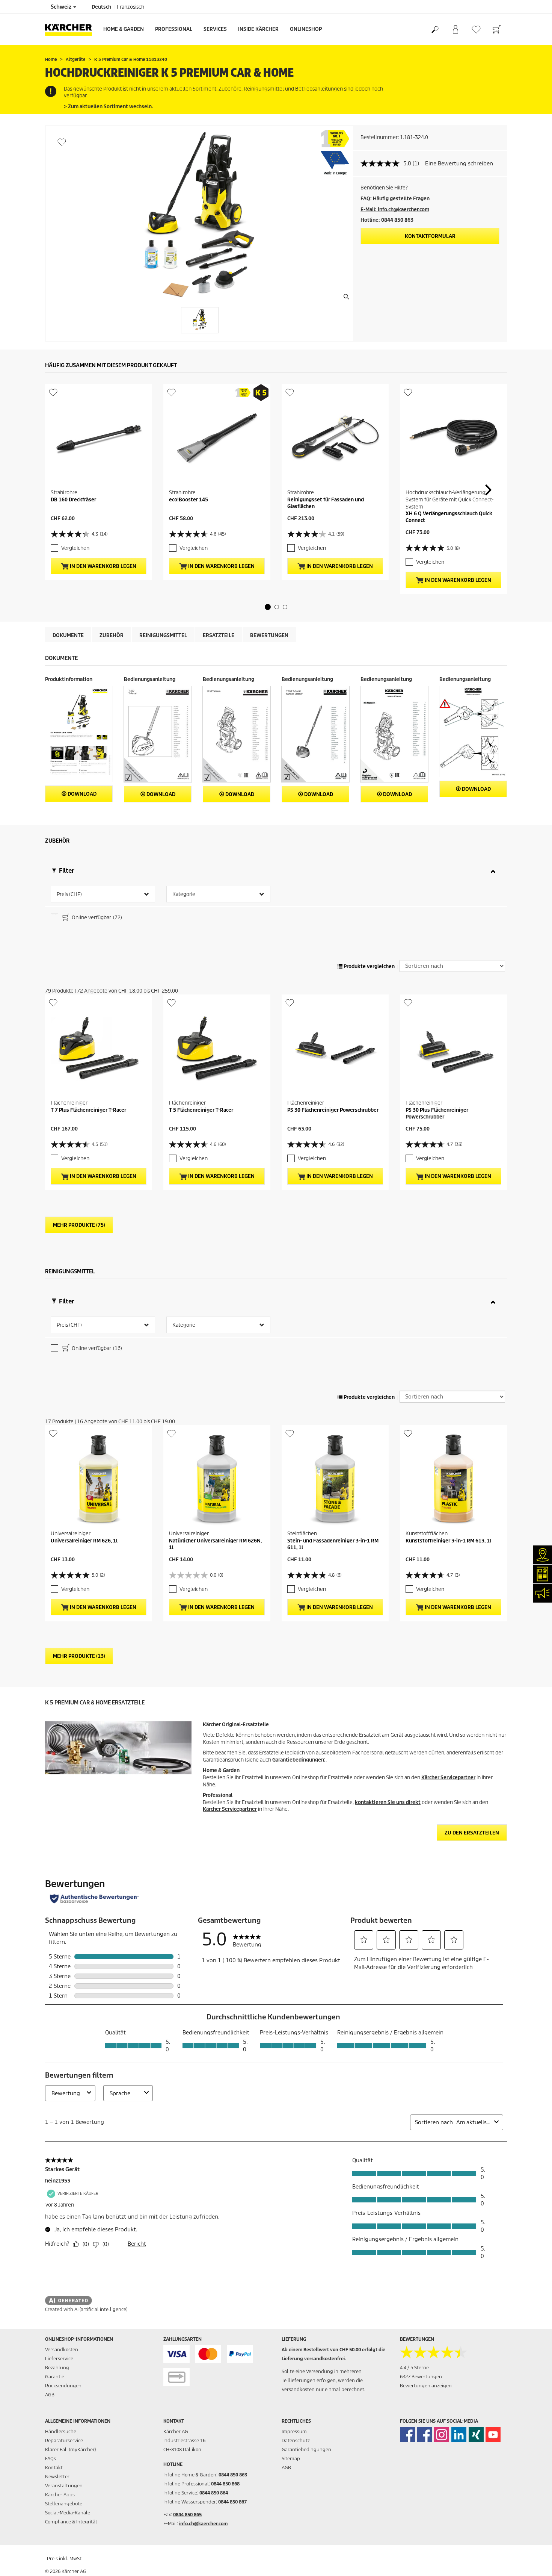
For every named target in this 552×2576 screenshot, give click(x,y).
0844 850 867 (232, 2502)
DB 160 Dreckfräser (73, 500)
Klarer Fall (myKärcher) (70, 2450)
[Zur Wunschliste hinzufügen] (62, 142)
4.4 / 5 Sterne (414, 2368)
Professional (174, 29)
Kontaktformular (430, 236)
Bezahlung (57, 2368)
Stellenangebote (64, 2504)
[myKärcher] (455, 30)
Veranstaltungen (64, 2486)
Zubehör (112, 635)
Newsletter (57, 2477)
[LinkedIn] (459, 2435)
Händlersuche (61, 2431)
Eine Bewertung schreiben (459, 163)
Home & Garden (124, 29)
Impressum (294, 2431)
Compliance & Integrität (71, 2522)
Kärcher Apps (60, 2495)
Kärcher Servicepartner (448, 1778)
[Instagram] (442, 2435)
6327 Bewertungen (421, 2377)
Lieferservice (59, 2359)
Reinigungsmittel (163, 635)
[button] (268, 607)
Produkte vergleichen (369, 966)
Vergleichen (75, 548)
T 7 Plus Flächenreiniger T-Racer (88, 1110)
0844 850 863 (233, 2475)
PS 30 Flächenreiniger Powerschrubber (333, 1110)
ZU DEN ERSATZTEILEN (472, 1833)
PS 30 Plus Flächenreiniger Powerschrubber (437, 1113)
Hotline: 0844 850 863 (387, 220)
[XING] (476, 2435)
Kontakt (54, 2468)
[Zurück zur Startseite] (71, 30)
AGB (50, 2395)
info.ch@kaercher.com (203, 2524)
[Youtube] (493, 2435)
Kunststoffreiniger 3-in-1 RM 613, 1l (448, 1541)
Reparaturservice (64, 2441)
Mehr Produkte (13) (79, 1656)
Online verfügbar (96, 918)
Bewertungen (269, 635)
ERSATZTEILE (219, 635)
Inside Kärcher (258, 29)
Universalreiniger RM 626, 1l (84, 1541)
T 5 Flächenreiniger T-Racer (201, 1110)
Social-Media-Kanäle (68, 2513)
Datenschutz (296, 2441)
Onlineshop (306, 29)
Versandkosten (62, 2350)
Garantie (55, 2377)
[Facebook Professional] (425, 2435)
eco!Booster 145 (189, 500)
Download (81, 794)
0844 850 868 (225, 2484)
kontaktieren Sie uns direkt (388, 1802)
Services (215, 29)
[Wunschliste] (476, 30)
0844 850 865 (187, 2515)
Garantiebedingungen (298, 1760)
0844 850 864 (214, 2493)
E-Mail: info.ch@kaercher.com (395, 210)
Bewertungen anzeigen (426, 2386)
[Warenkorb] (497, 30)
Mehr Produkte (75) (79, 1225)
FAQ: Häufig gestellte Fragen (395, 199)
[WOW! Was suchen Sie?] (435, 30)
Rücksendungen (63, 2386)
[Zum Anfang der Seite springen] (533, 2561)
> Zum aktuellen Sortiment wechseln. (108, 107)
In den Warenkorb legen (103, 566)
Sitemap (291, 2459)
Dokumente (68, 635)
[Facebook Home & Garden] (407, 2435)
